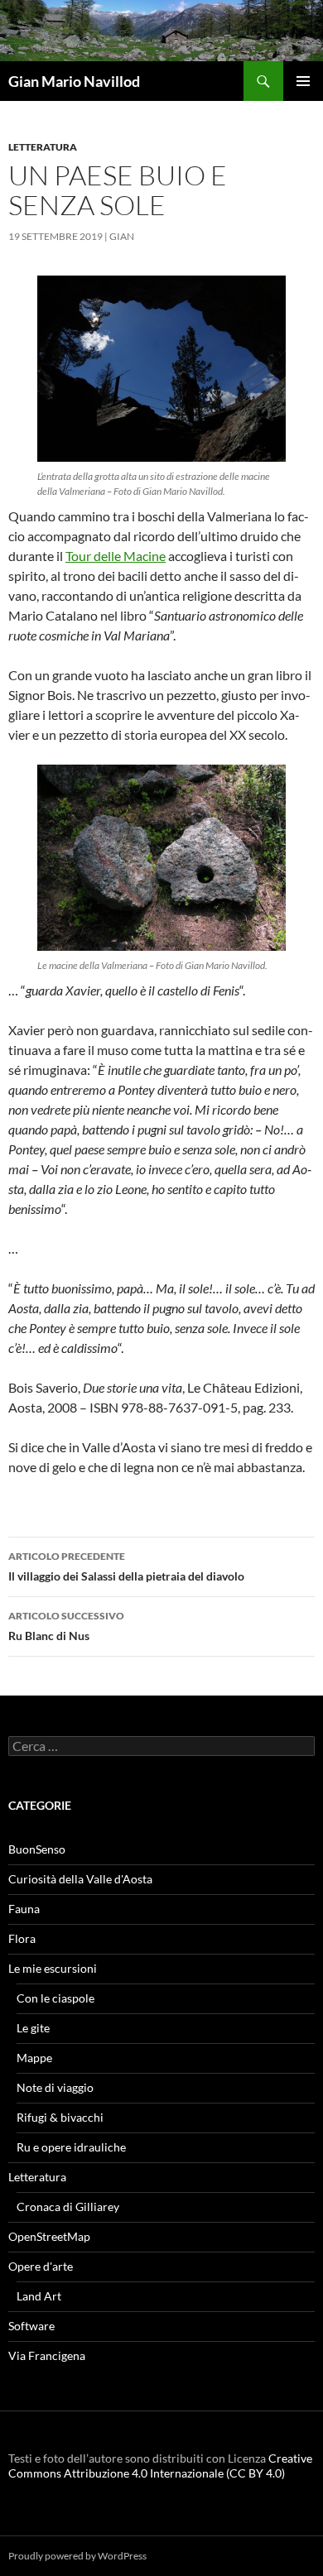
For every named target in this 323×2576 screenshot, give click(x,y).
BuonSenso (37, 1849)
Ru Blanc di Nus (66, 1626)
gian (122, 236)
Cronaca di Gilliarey (68, 2207)
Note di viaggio (55, 2087)
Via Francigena (47, 2355)
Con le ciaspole (55, 1998)
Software (31, 2326)
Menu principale (303, 81)
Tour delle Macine (116, 556)
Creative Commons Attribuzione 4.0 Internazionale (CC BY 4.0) (160, 2466)
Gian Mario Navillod (74, 81)
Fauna (24, 1909)
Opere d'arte (41, 2266)
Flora (22, 1938)
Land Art (39, 2296)
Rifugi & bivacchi (60, 2117)
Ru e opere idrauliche (71, 2147)
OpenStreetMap (49, 2236)
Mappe (34, 2058)
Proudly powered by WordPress (77, 2556)
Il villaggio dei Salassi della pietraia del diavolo (126, 1566)
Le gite (33, 2028)
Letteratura (43, 147)
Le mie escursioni (53, 1968)
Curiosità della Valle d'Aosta (80, 1879)
